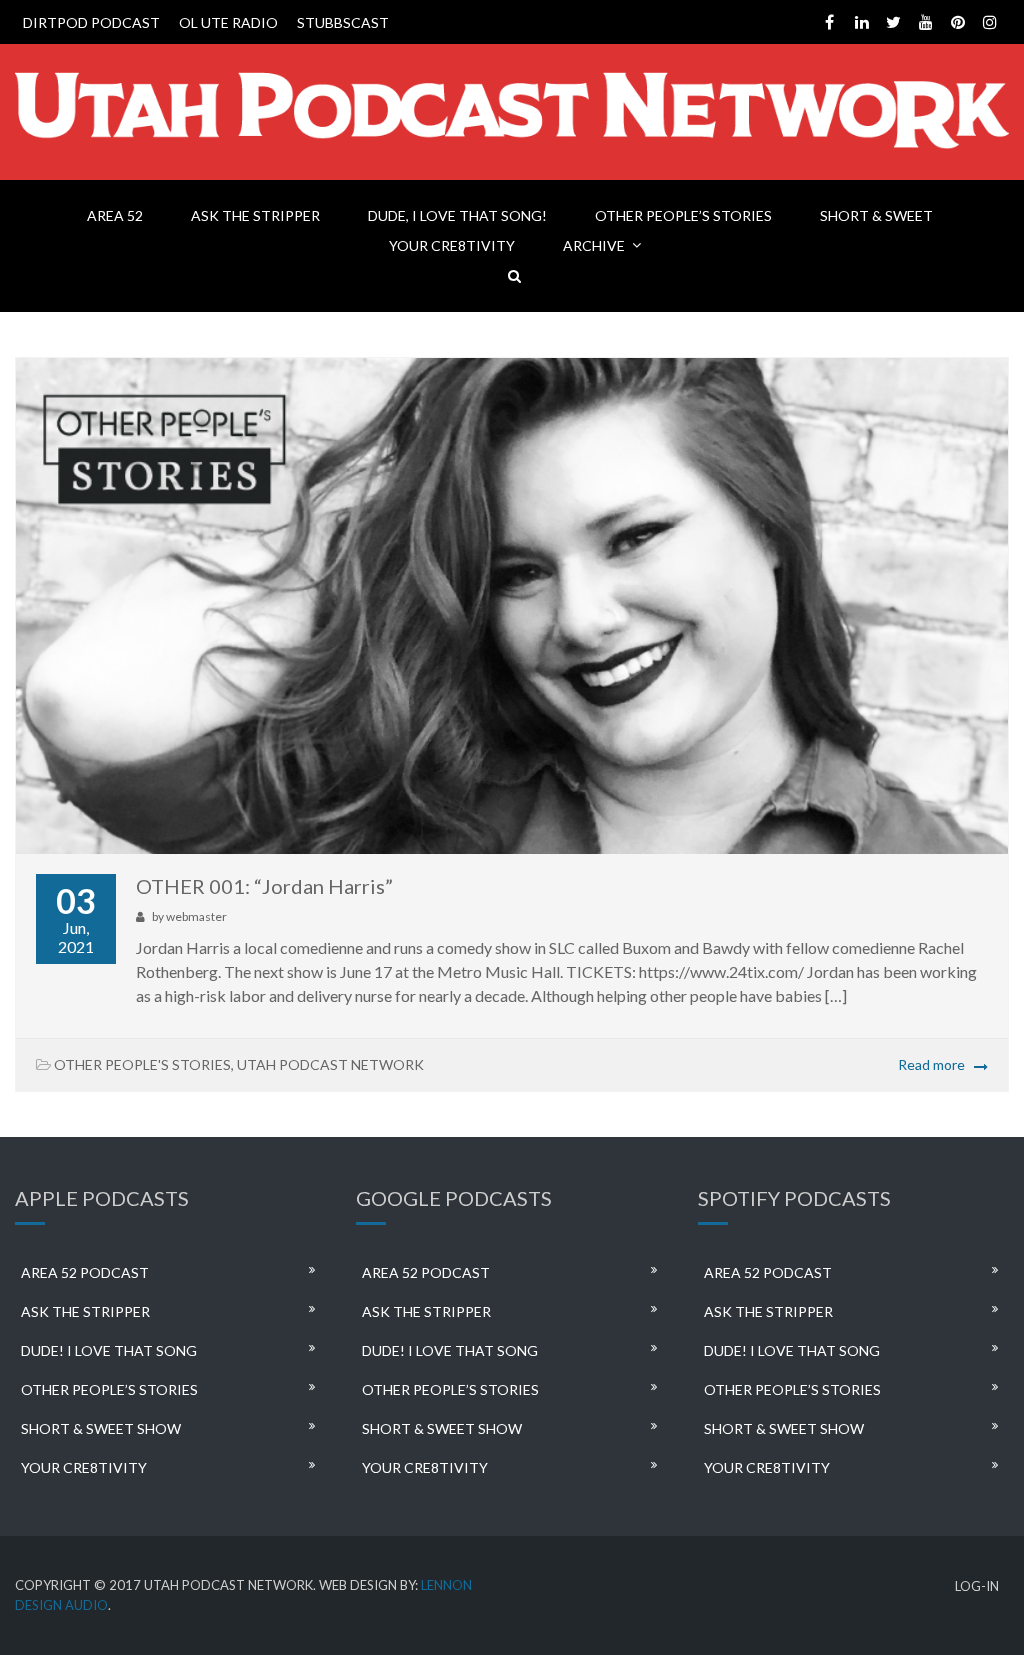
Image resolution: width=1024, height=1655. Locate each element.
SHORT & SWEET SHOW (101, 1428)
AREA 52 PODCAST (85, 1272)
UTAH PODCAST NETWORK (330, 1064)
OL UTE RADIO (228, 22)
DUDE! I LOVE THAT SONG (109, 1350)
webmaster (196, 916)
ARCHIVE (594, 245)
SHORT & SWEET (876, 215)
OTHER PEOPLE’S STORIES (683, 215)
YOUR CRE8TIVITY (452, 245)
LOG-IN (977, 1586)
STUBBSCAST (343, 22)
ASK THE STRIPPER (255, 215)
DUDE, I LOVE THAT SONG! (457, 215)
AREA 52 (115, 215)
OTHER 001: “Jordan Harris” (264, 886)
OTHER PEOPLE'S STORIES (142, 1064)
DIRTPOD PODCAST (91, 22)
